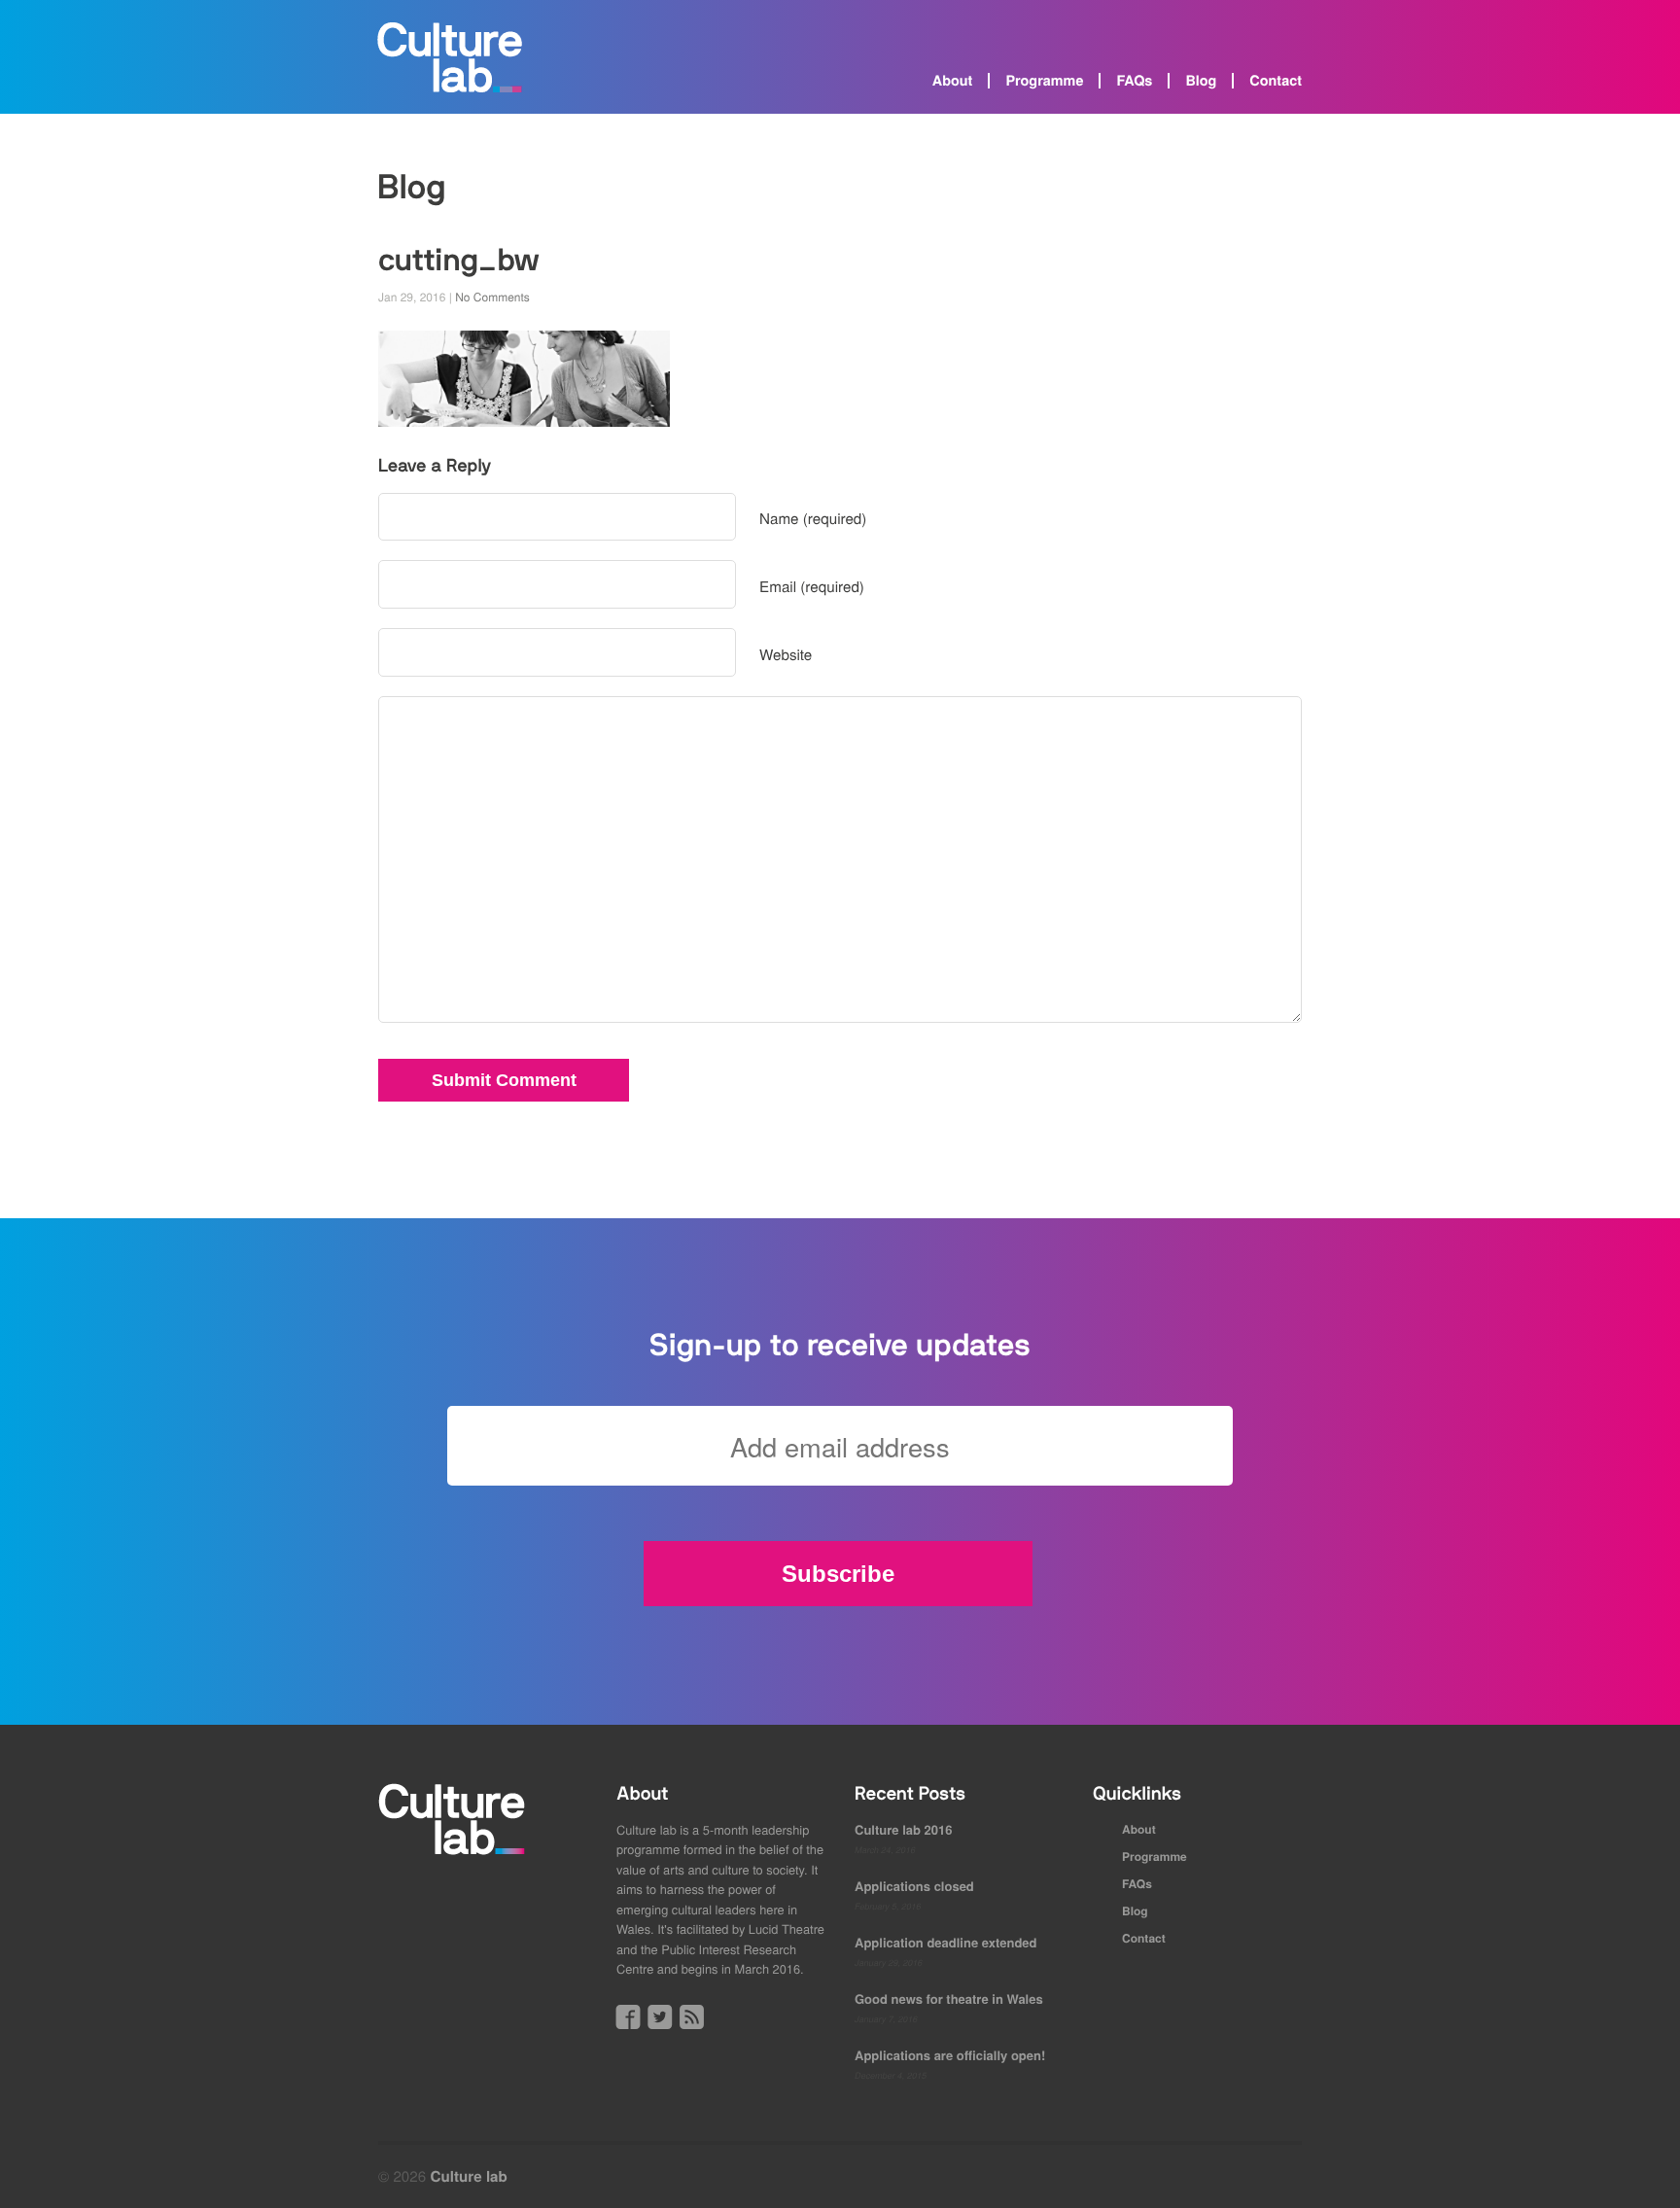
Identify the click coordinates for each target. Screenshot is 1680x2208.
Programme (1044, 81)
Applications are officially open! (950, 2055)
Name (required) (813, 519)
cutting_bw (459, 260)
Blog (1201, 81)
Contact (1276, 81)
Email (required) (812, 587)
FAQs (1134, 81)
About (953, 81)
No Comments (492, 297)
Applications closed (914, 1886)
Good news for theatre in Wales (949, 1998)
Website (786, 655)
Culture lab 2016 (904, 1829)
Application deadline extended (946, 1942)
